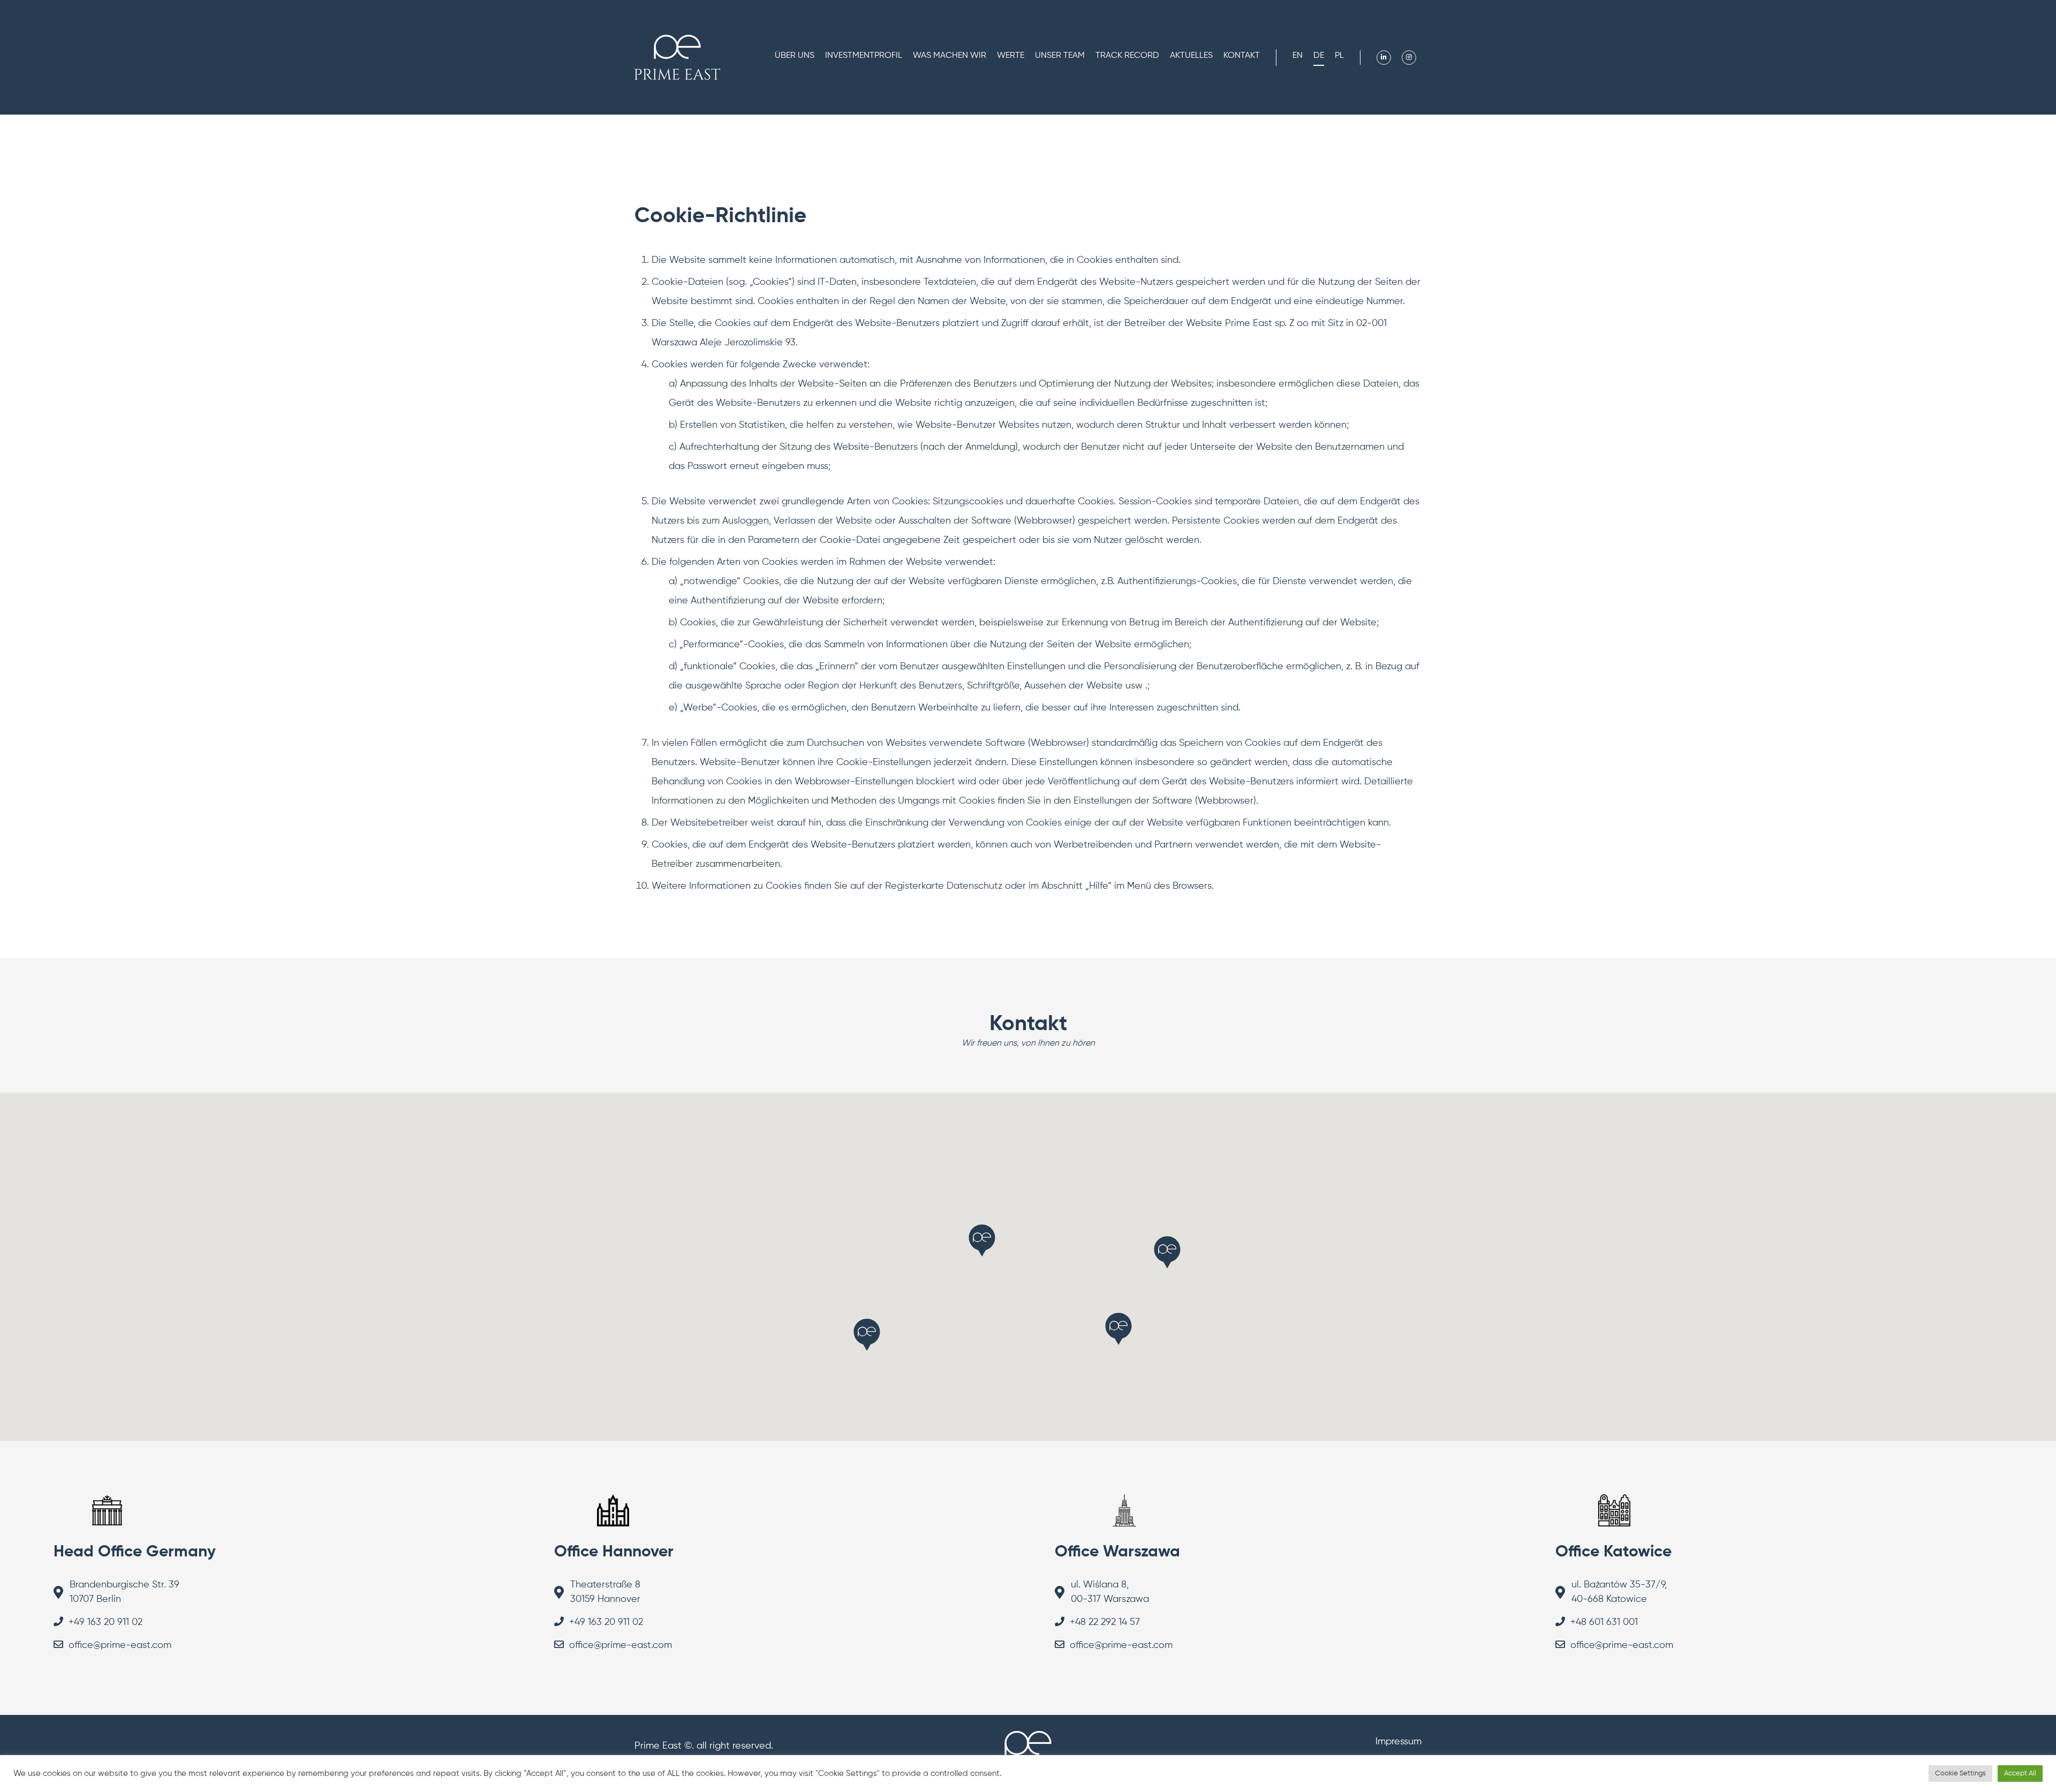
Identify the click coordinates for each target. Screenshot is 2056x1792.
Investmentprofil (864, 56)
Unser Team (1060, 56)
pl (1339, 56)
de (1319, 56)
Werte (1011, 56)
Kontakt (1242, 56)
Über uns (795, 56)
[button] (1167, 1252)
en (1298, 56)
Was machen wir (950, 56)
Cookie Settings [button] (1960, 1774)
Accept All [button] (2020, 1774)
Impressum (1399, 1742)
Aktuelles (1191, 56)
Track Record (1127, 56)
